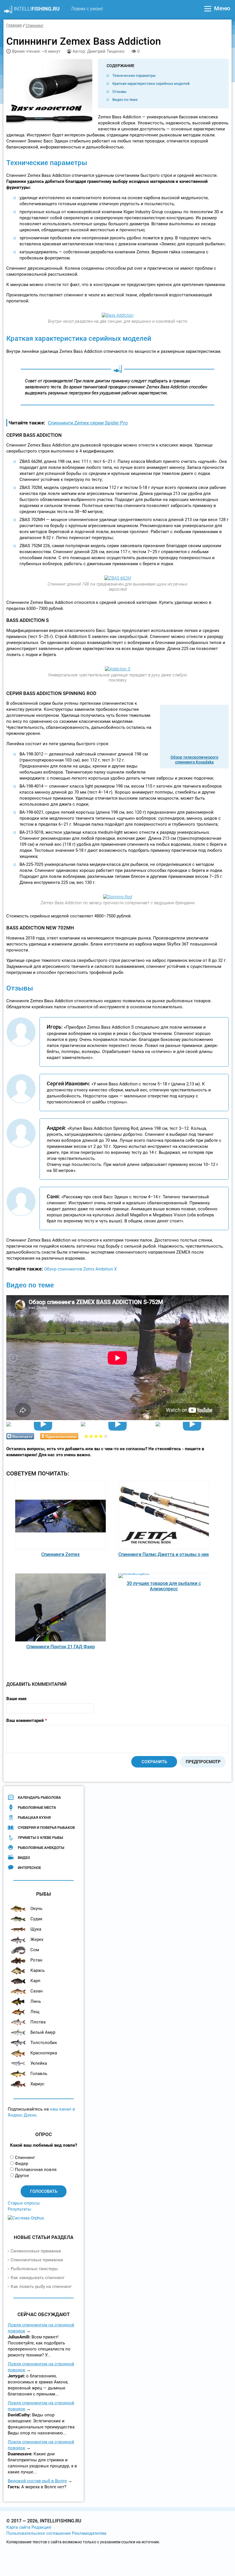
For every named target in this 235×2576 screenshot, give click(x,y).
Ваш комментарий (27, 1720)
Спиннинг (25, 2158)
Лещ (35, 2012)
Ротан (36, 1960)
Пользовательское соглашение (39, 2533)
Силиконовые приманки (36, 2251)
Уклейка (39, 2063)
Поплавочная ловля (36, 2170)
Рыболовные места (37, 1807)
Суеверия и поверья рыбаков (46, 1828)
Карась (38, 1970)
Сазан (37, 1991)
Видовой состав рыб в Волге (37, 2481)
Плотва (38, 2022)
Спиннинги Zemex (60, 1554)
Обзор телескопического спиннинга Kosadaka (194, 760)
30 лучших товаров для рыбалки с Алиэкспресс (164, 1586)
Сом (35, 1950)
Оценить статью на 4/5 (101, 1436)
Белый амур (43, 2032)
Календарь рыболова (39, 1797)
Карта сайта (18, 2527)
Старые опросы (24, 2203)
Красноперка (44, 2053)
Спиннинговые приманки (37, 2260)
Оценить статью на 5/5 (106, 1436)
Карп (35, 1981)
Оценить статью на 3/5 (96, 1436)
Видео (24, 1858)
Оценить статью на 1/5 (86, 1436)
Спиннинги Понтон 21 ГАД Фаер (61, 1647)
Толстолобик (44, 2043)
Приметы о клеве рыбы (40, 1838)
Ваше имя (16, 1699)
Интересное (29, 1868)
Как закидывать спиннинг (38, 2278)
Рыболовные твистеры (34, 2269)
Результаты (19, 2209)
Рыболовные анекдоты (41, 1848)
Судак (36, 1919)
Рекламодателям (89, 2533)
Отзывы (119, 92)
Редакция (41, 2527)
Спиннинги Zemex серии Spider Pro (88, 423)
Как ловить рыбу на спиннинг (41, 2287)
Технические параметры (134, 76)
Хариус (37, 2084)
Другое (22, 2176)
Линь (36, 2001)
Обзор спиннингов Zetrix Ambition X (80, 1269)
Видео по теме (125, 100)
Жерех (37, 1939)
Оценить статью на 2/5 (91, 1436)
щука (36, 1929)
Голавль (39, 2074)
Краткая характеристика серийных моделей (151, 84)
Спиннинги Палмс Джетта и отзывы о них (164, 1554)
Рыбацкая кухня (34, 1818)
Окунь (36, 1908)
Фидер (21, 2164)
